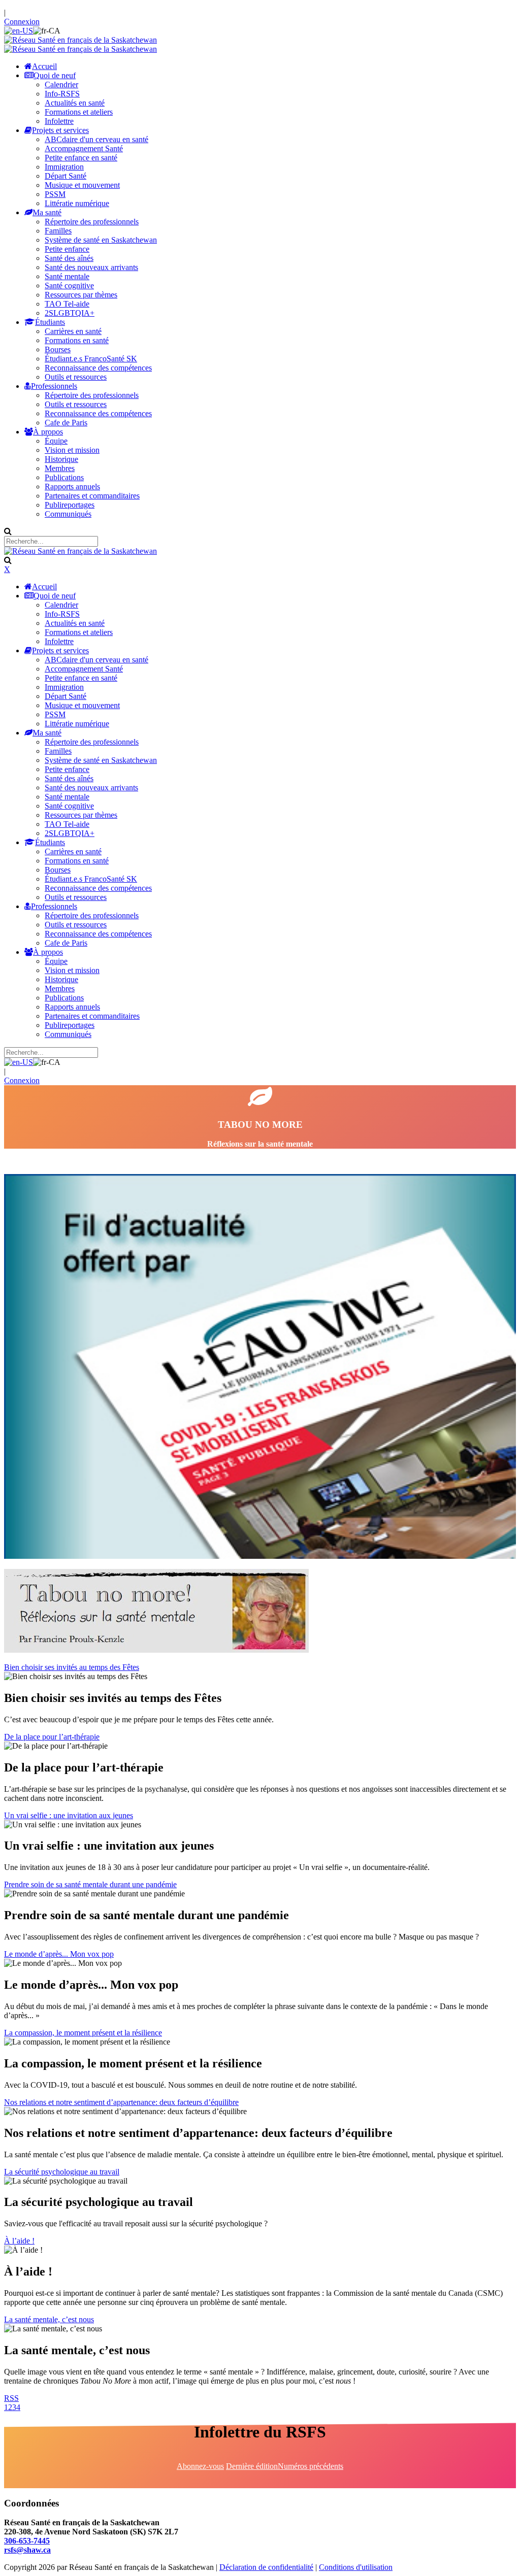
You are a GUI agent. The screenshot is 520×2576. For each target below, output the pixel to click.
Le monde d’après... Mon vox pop (59, 1954)
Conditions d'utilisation (356, 2567)
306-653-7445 (27, 2541)
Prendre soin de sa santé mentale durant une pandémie (90, 1884)
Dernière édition (252, 2466)
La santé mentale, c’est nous (49, 2319)
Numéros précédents (311, 2466)
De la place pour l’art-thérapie (52, 1737)
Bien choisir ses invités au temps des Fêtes (72, 1667)
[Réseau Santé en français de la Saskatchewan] (80, 40)
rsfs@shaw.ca (27, 2550)
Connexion (22, 22)
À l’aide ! (19, 2241)
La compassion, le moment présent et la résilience (83, 2033)
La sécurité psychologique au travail (62, 2172)
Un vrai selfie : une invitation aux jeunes (69, 1815)
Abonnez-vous (200, 2466)
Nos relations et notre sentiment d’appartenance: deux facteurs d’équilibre (121, 2102)
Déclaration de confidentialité (266, 2567)
